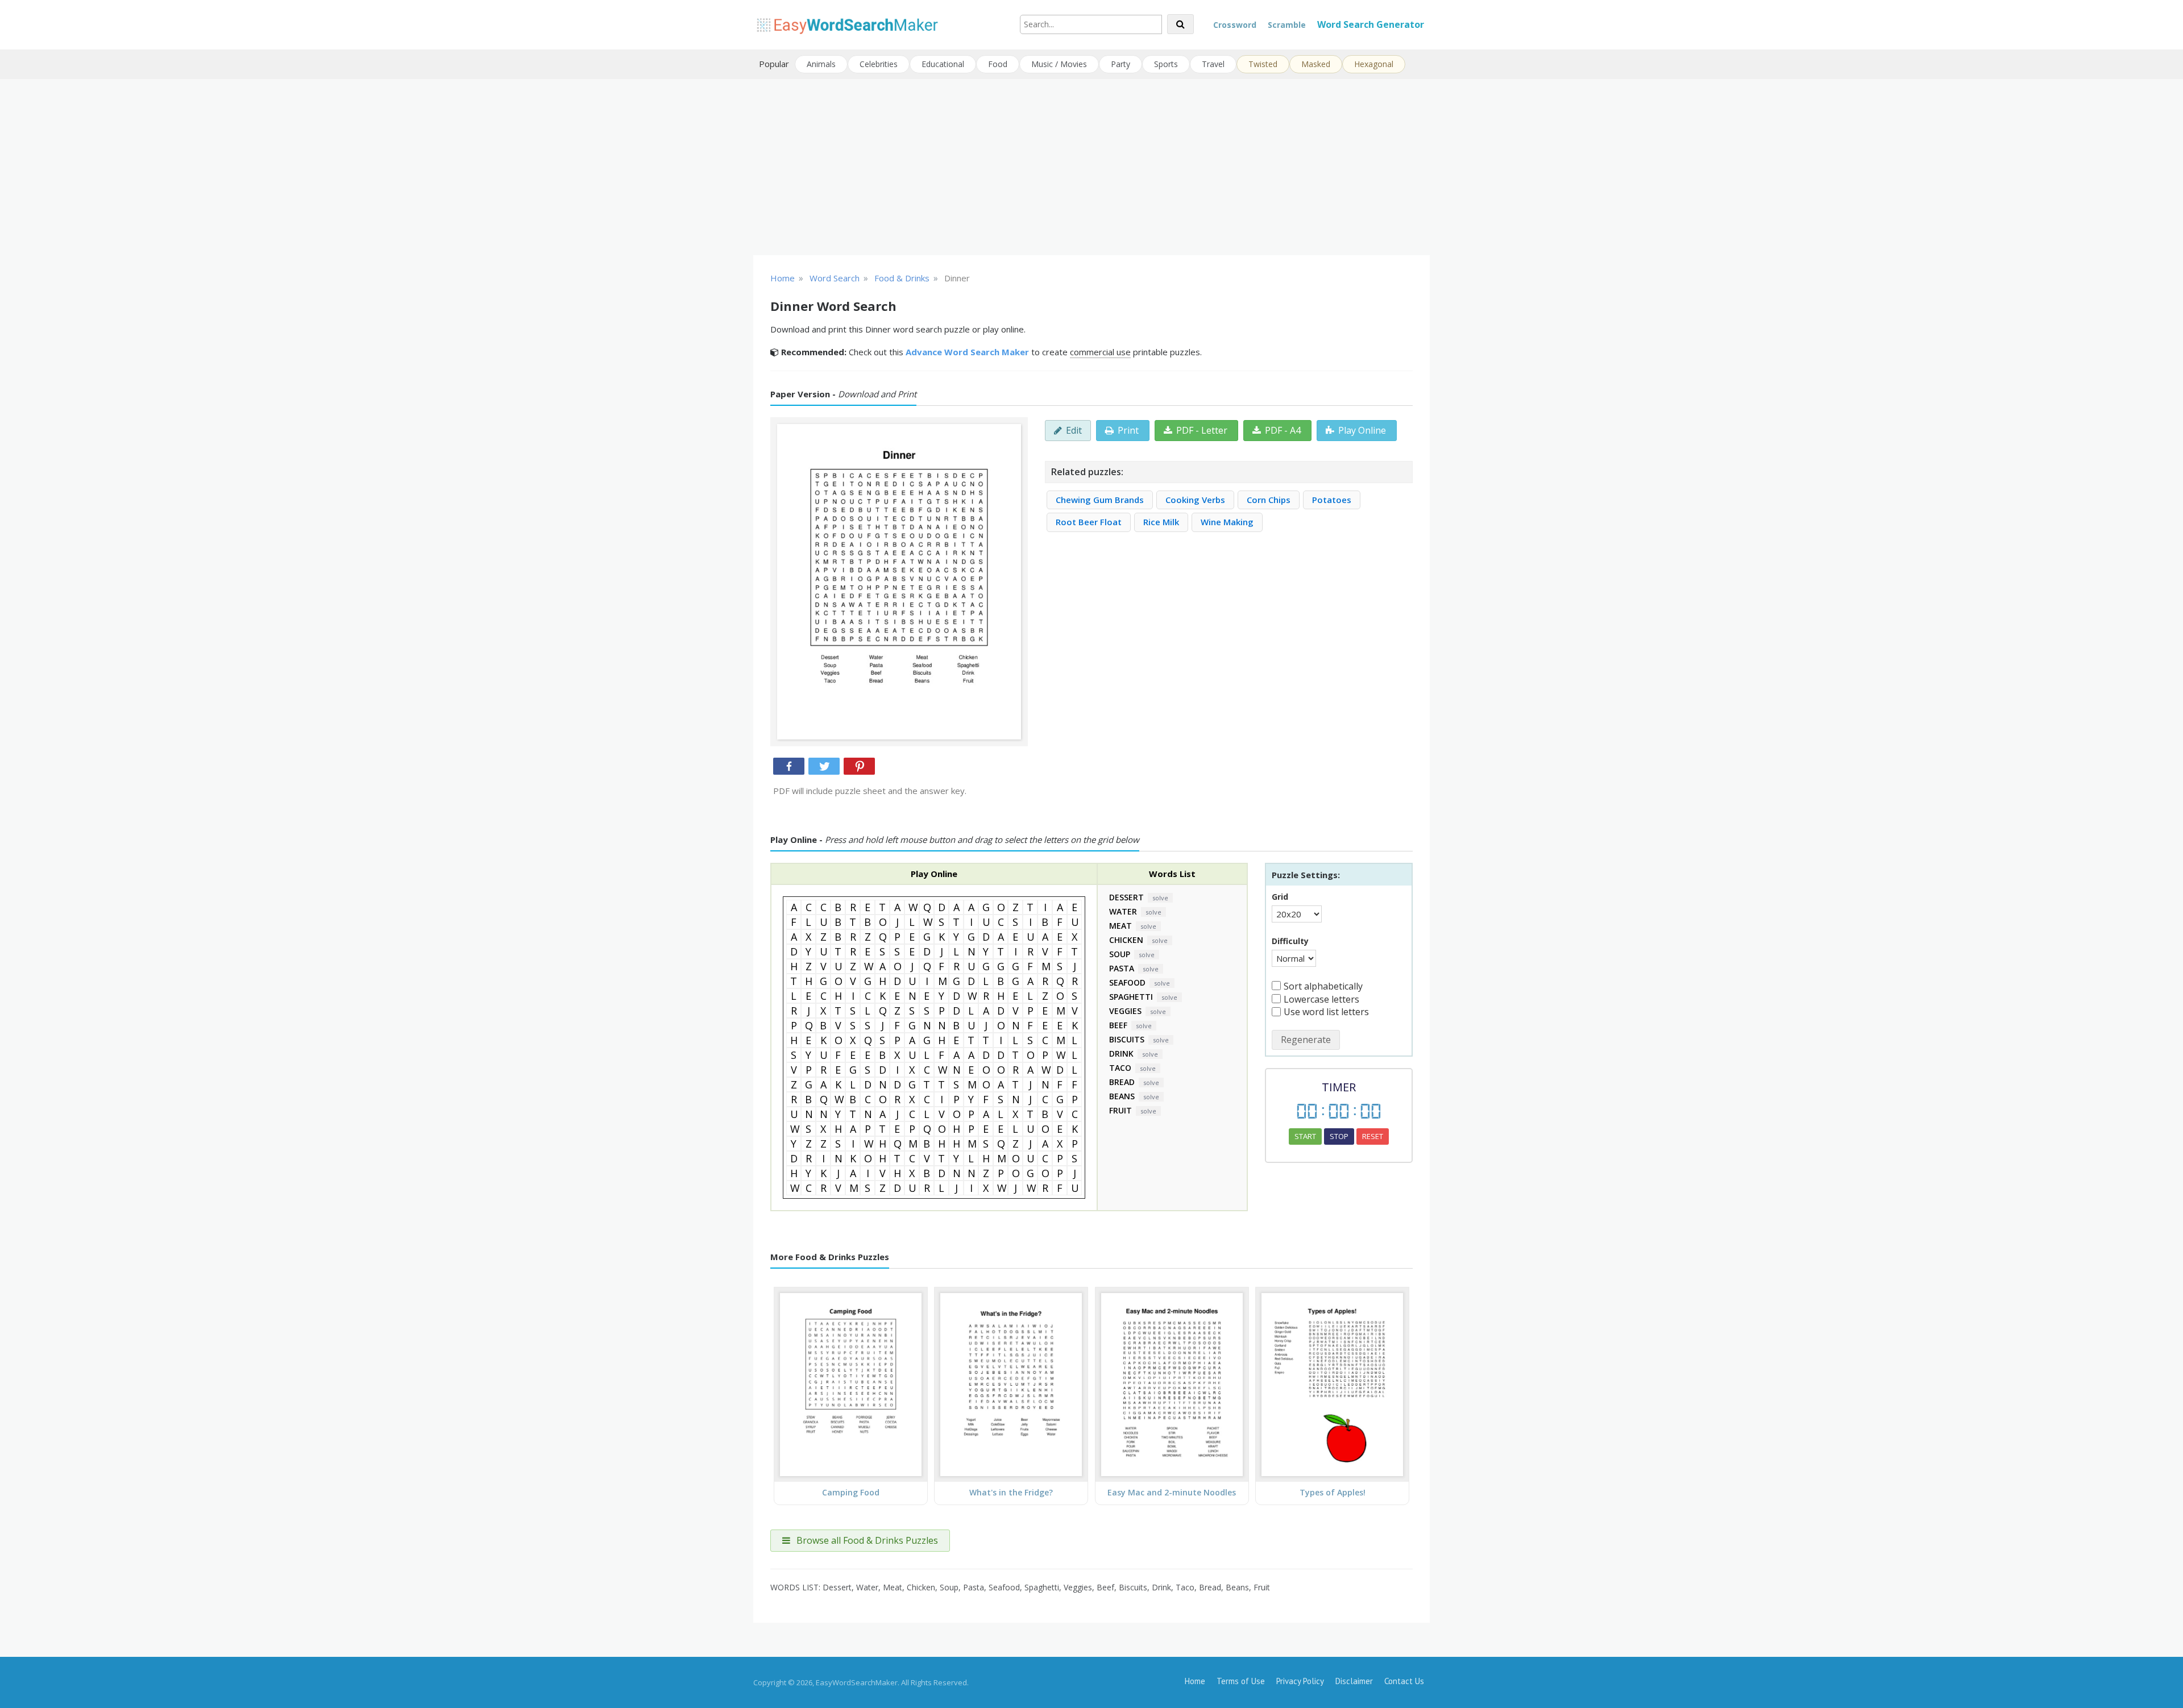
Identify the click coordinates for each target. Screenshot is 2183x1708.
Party (1120, 64)
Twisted (1263, 64)
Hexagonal (1374, 64)
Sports (1166, 64)
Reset (1373, 1136)
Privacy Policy (1300, 1681)
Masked (1316, 64)
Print (1128, 430)
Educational (943, 64)
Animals (821, 64)
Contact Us (1404, 1681)
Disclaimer (1354, 1681)
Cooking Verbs (1195, 500)
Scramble (1287, 25)
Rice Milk (1161, 522)
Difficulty (1290, 941)
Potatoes (1332, 500)
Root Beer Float (1089, 522)
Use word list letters (1326, 1012)
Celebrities (879, 64)
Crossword (1235, 25)
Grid (1280, 897)
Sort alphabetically (1323, 986)
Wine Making (1227, 522)
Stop (1339, 1136)
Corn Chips (1269, 500)
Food (998, 64)
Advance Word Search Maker (967, 352)
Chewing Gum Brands (1100, 500)
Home (1195, 1681)
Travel (1213, 64)
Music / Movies (1059, 64)
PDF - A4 (1283, 430)
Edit (1074, 430)
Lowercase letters (1321, 999)
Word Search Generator (1371, 24)
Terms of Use (1241, 1681)
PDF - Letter (1202, 430)
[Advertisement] (1091, 167)
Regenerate (1306, 1040)
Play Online (1362, 430)
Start (1305, 1136)
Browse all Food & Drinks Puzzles (866, 1540)
